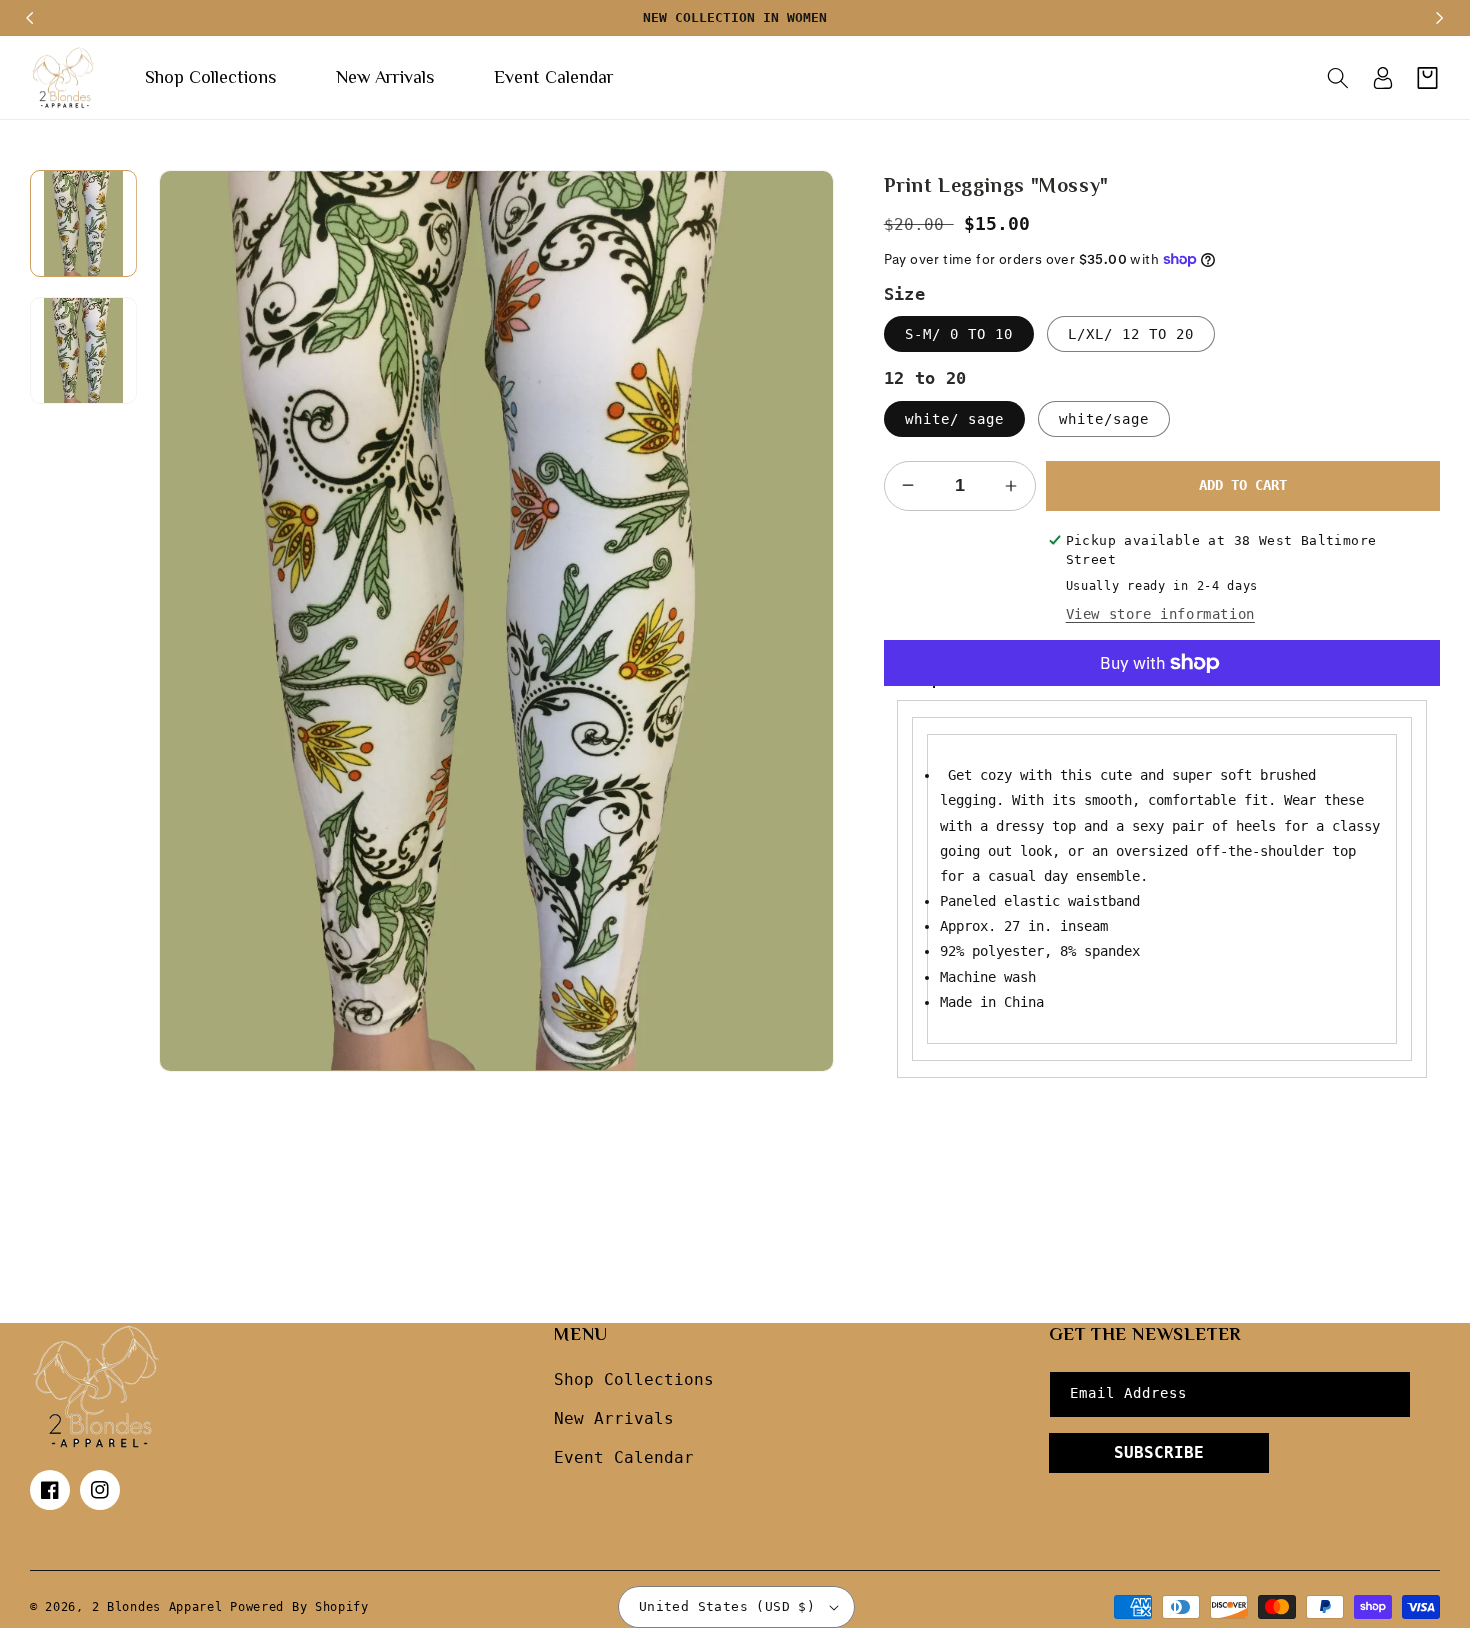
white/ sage (954, 419)
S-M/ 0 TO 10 (959, 334)
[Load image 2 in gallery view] (83, 350)
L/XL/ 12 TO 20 (1131, 334)
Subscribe (1159, 1452)
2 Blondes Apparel (157, 1607)
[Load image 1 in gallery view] (83, 223)
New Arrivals (614, 1418)
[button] (1337, 78)
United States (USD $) (727, 1606)
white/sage (1104, 419)
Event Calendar (624, 1457)
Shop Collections (634, 1379)
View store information (1160, 614)
